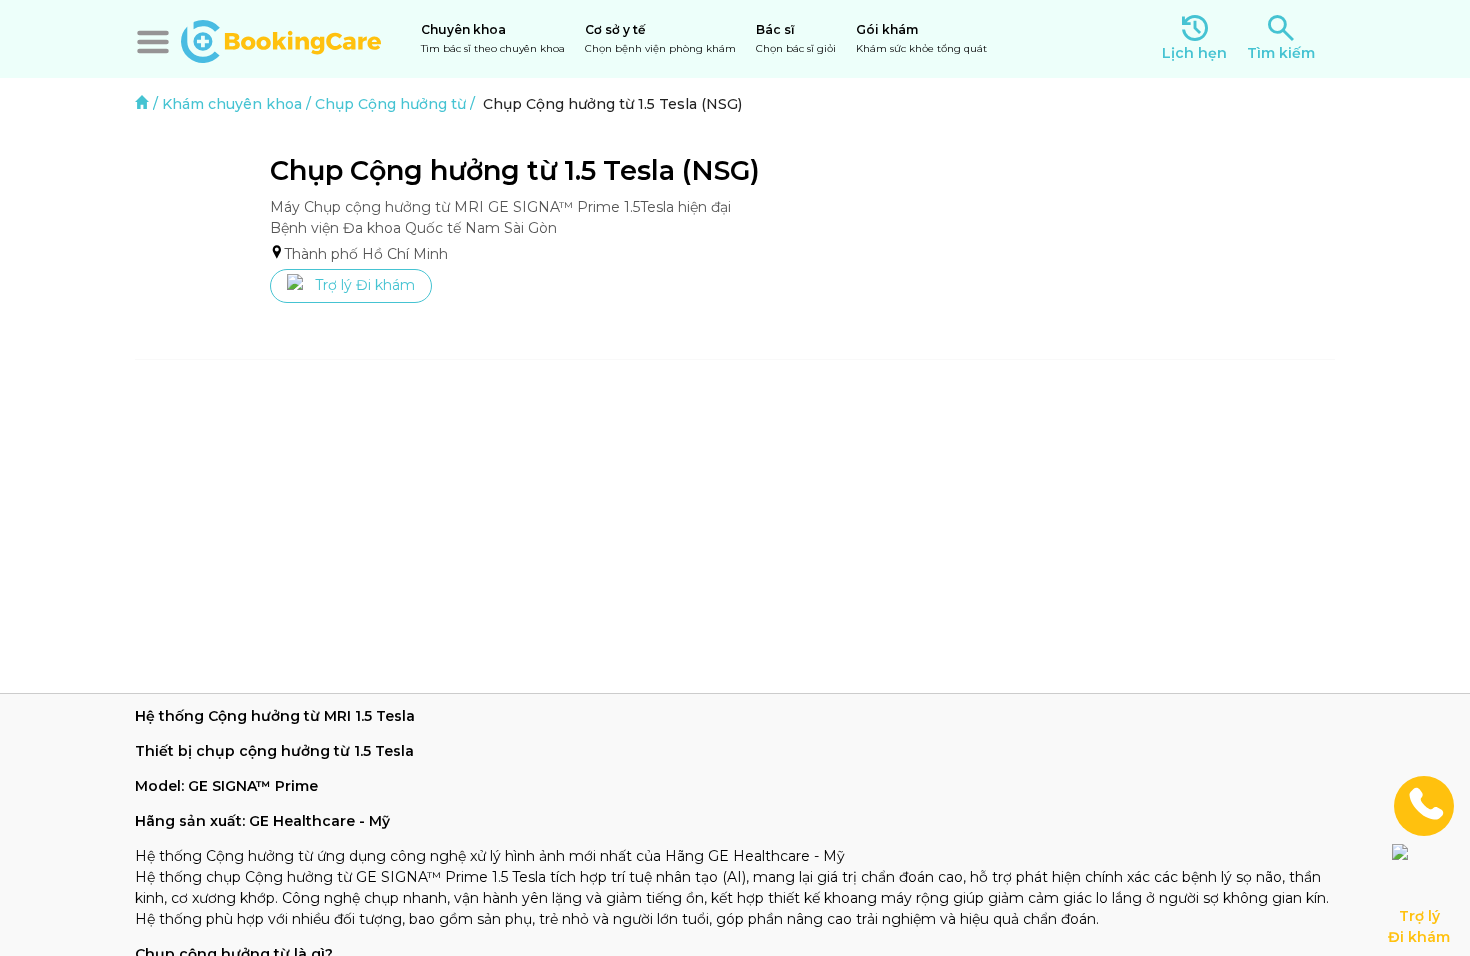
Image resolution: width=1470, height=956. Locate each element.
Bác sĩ (796, 38)
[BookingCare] (281, 39)
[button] (153, 42)
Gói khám (921, 38)
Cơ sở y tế (660, 38)
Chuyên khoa (493, 38)
